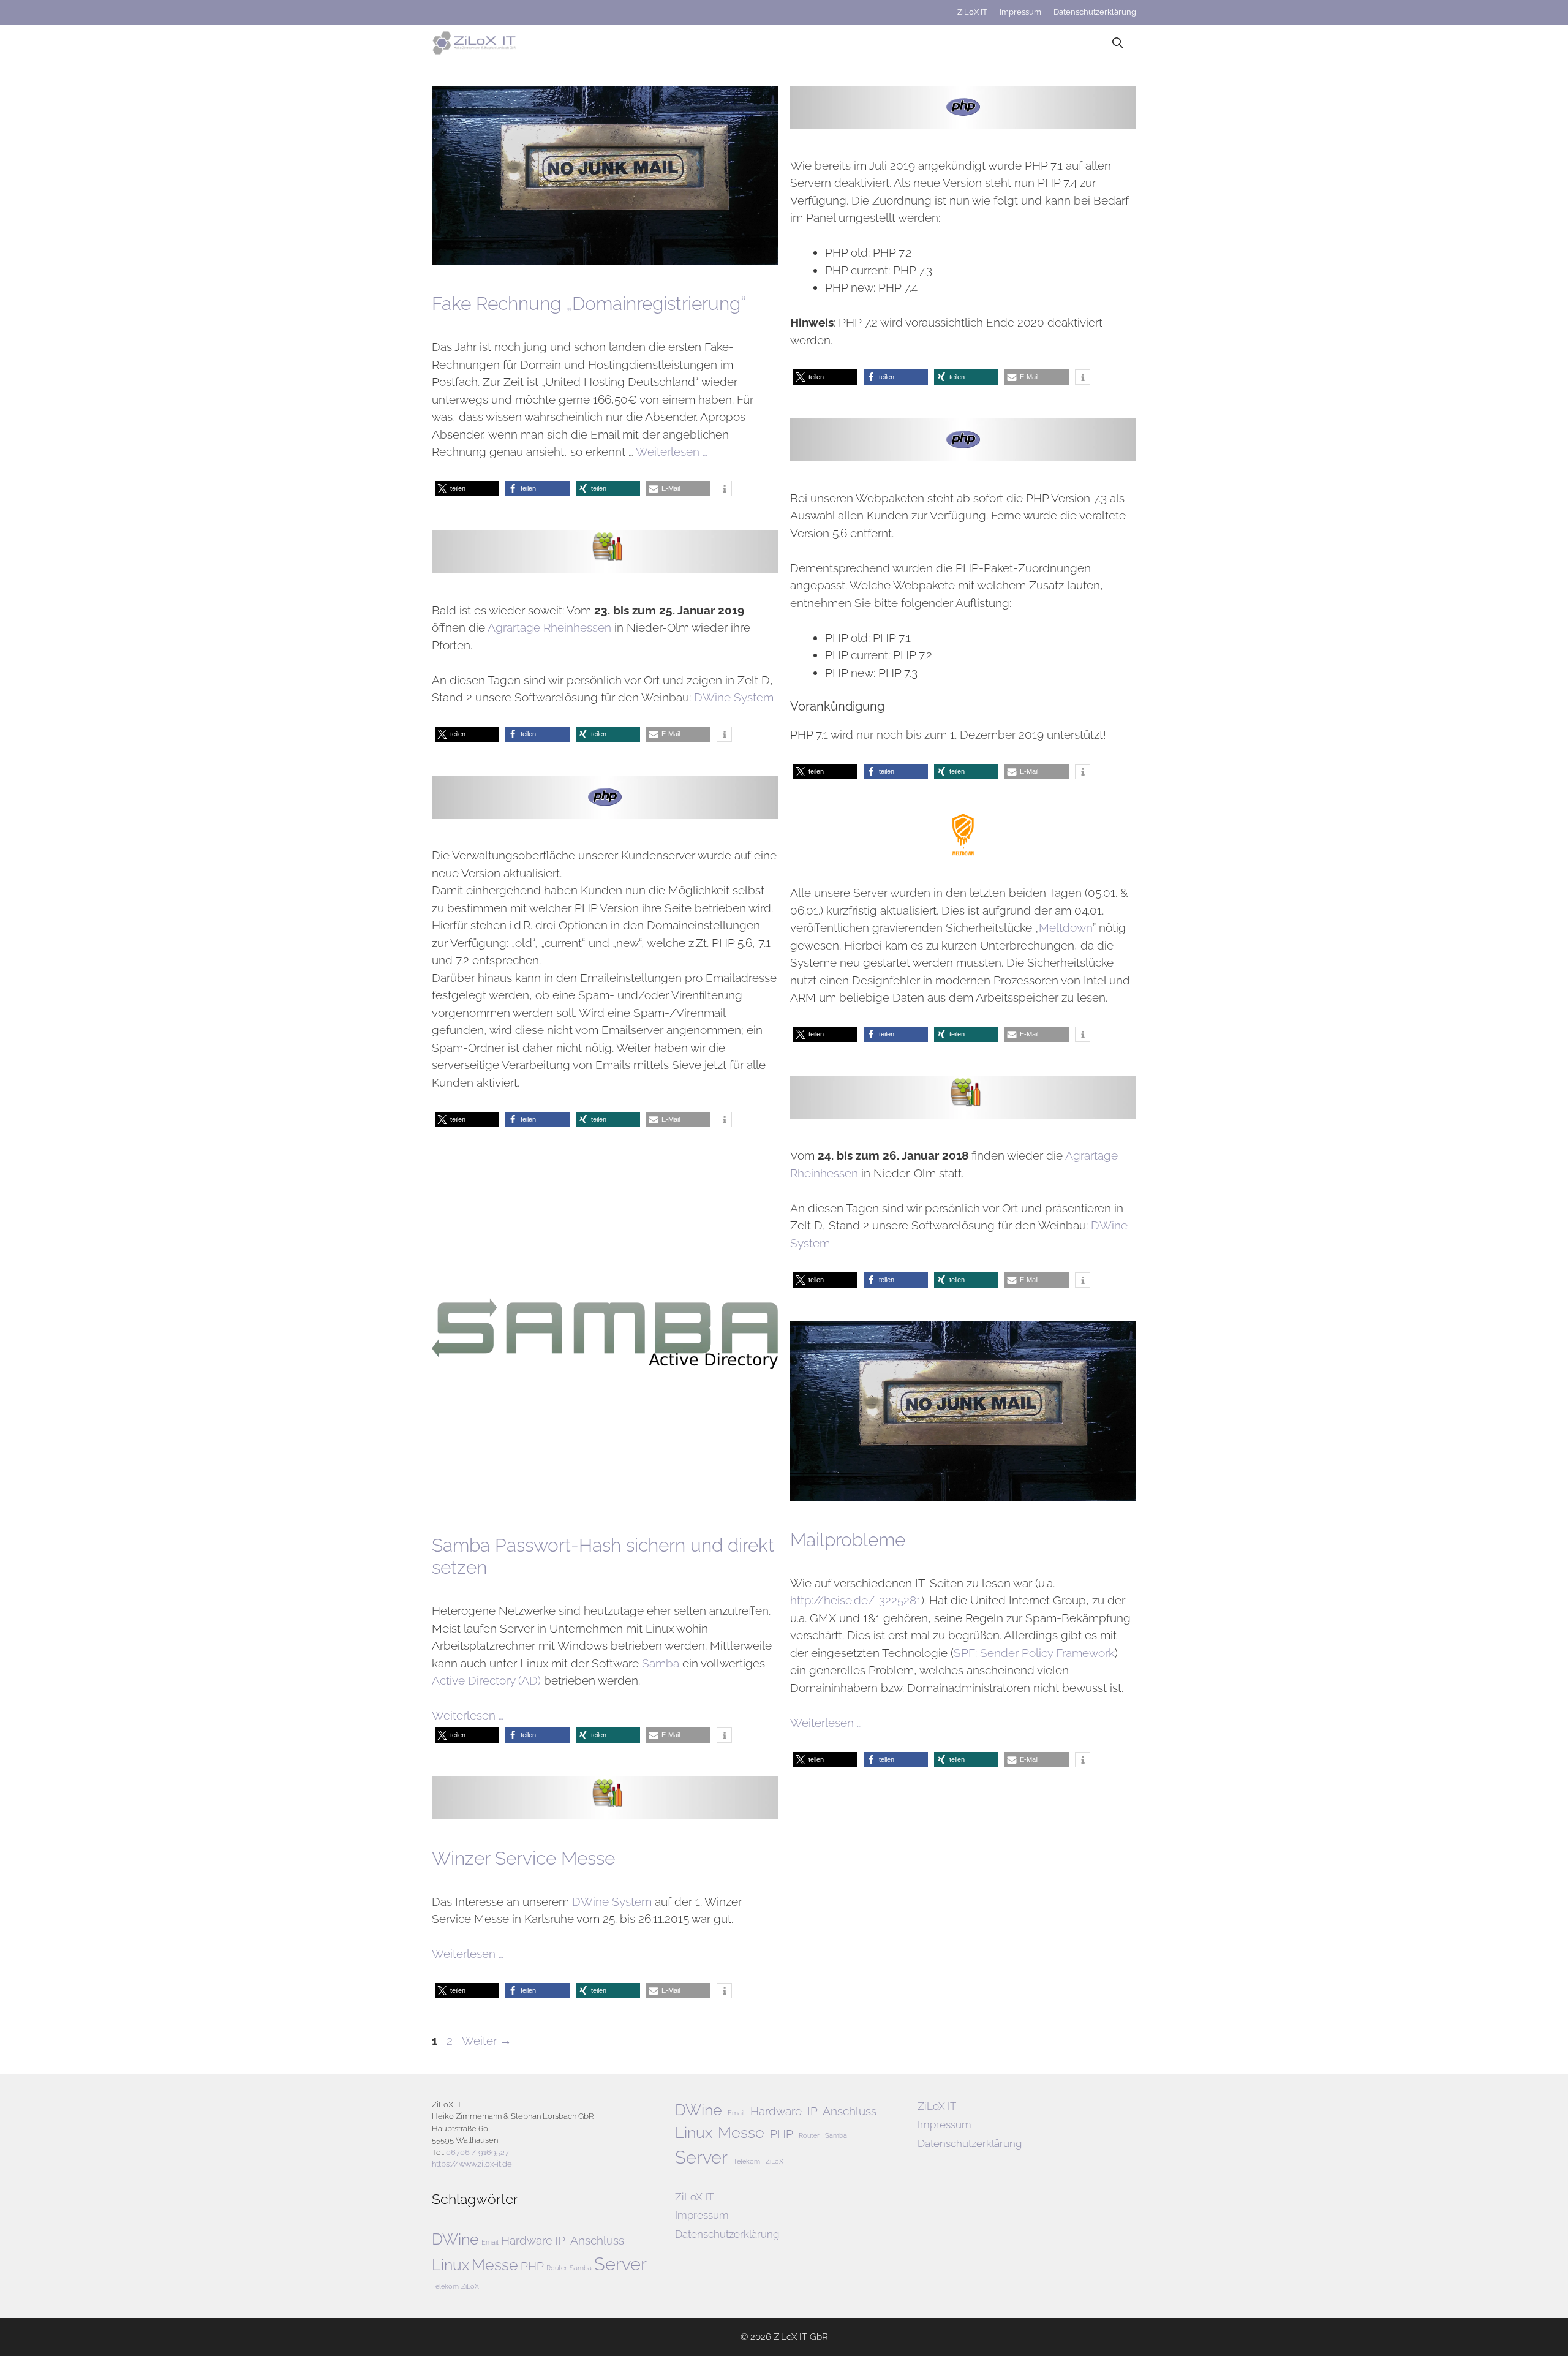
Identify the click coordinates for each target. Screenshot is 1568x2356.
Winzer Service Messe (523, 1858)
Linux (450, 2265)
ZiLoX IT (972, 12)
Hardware (527, 2240)
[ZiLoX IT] (477, 43)
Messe (495, 2265)
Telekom (445, 2286)
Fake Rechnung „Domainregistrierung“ (589, 304)
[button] (467, 489)
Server (620, 2264)
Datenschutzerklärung (1095, 12)
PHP (532, 2266)
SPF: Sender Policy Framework (1034, 1653)
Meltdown (1066, 927)
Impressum (1020, 12)
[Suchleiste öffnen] (1117, 43)
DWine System (734, 697)
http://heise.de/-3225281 (856, 1600)
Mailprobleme (848, 1540)
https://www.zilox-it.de (472, 2164)
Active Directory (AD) (486, 1680)
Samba (661, 1663)
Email (490, 2242)
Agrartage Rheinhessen (549, 627)
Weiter (487, 2041)
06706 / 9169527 (477, 2152)
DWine (455, 2239)
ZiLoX (470, 2286)
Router (557, 2268)
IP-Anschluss (590, 2240)
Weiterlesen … (672, 451)
